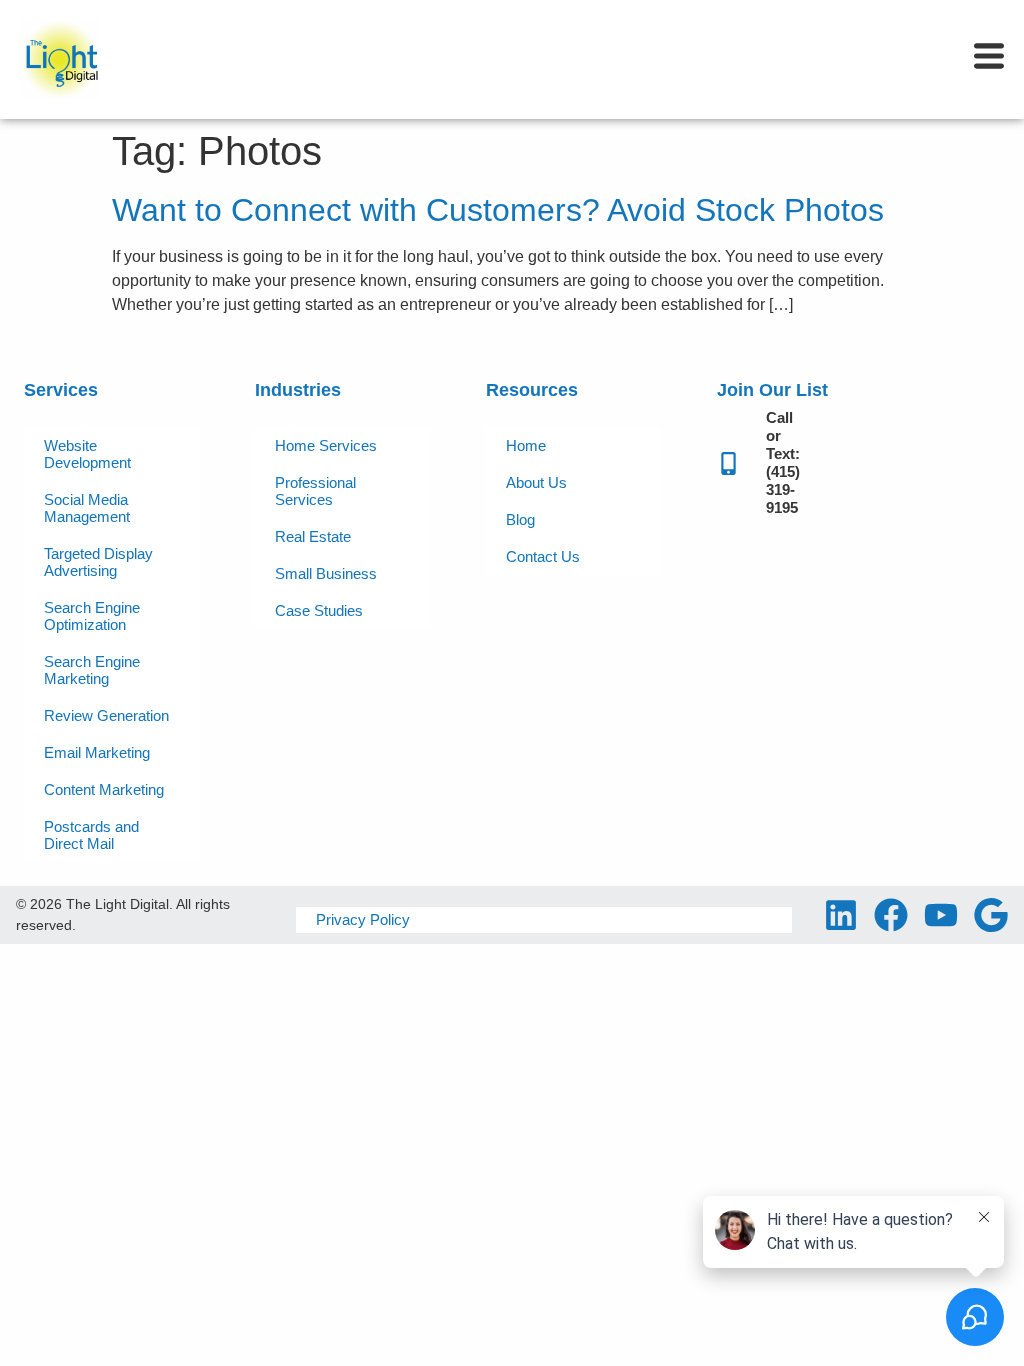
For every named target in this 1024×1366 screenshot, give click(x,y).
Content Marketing (104, 789)
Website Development (87, 454)
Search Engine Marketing (92, 670)
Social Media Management (87, 508)
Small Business (326, 573)
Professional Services (315, 491)
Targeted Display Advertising (98, 562)
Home (526, 445)
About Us (536, 482)
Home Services (326, 445)
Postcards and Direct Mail (91, 835)
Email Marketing (97, 752)
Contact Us (543, 556)
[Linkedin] (841, 915)
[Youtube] (941, 915)
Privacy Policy (363, 919)
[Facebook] (891, 915)
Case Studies (319, 610)
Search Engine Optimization (92, 616)
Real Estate (313, 536)
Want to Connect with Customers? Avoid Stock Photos (498, 210)
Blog (520, 519)
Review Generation (106, 715)
